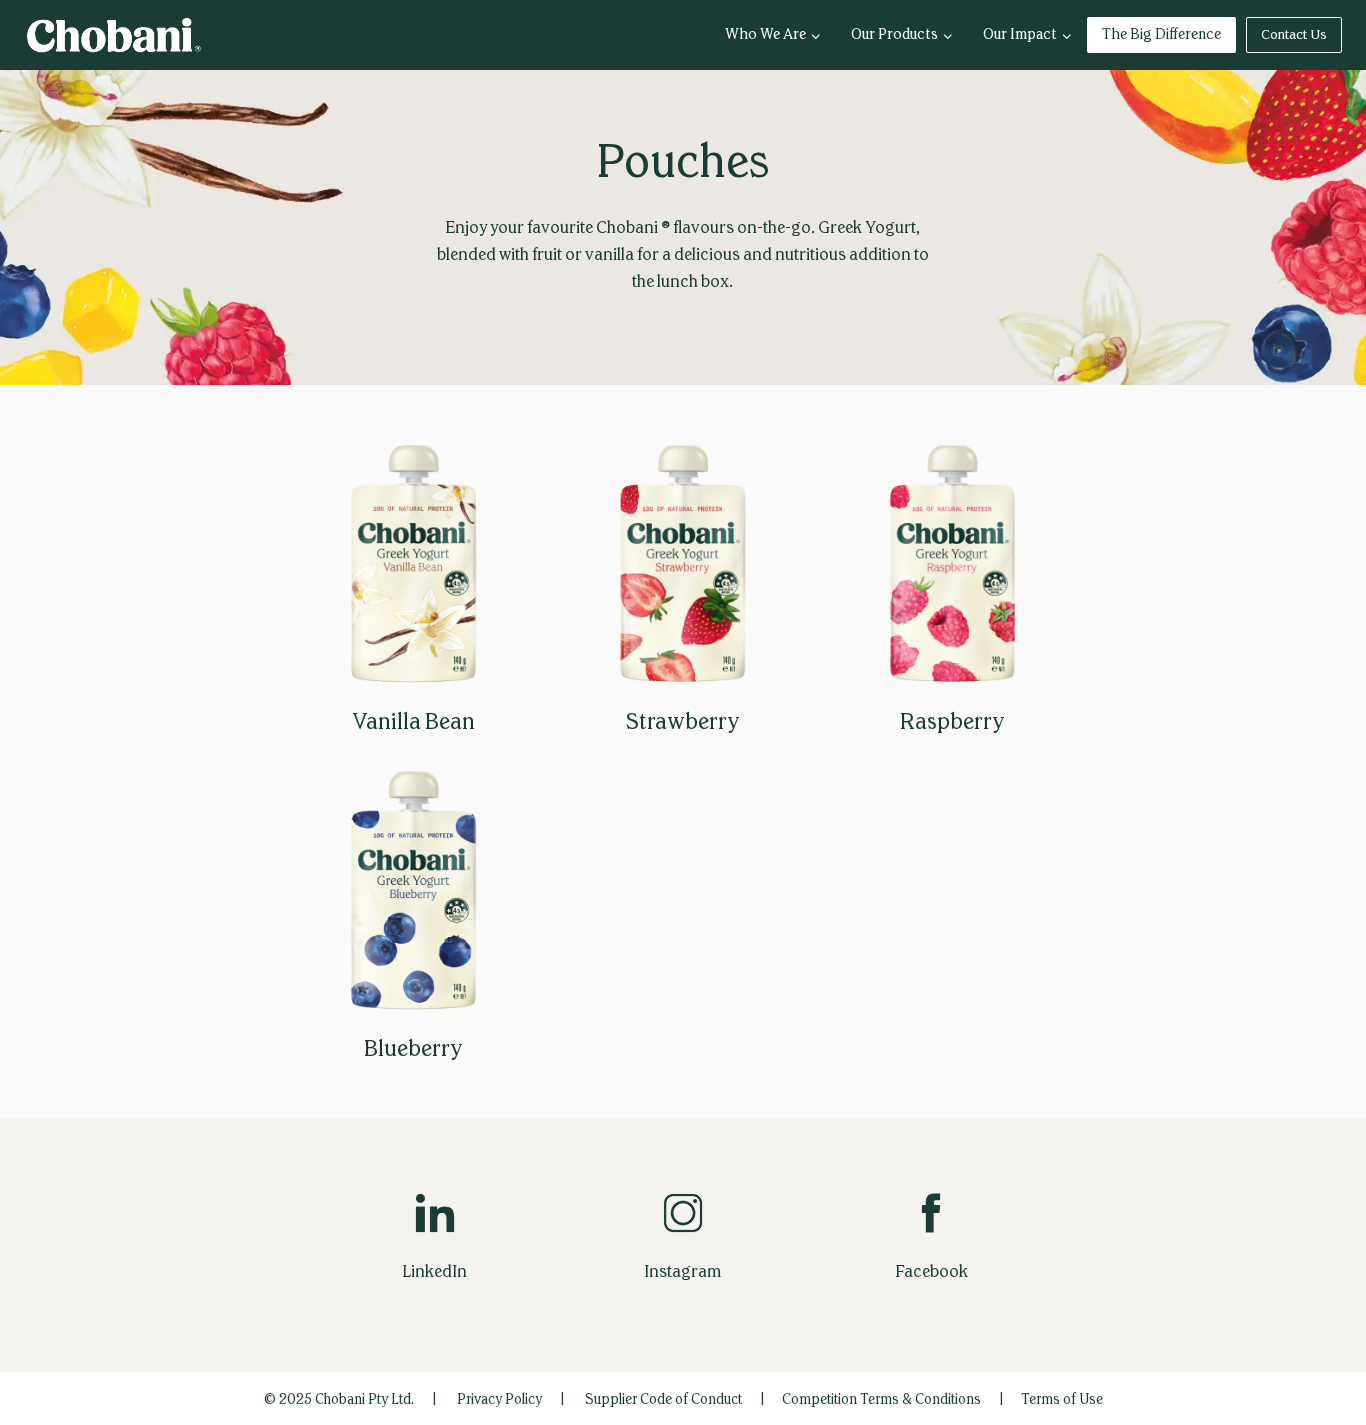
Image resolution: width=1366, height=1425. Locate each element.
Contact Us (1294, 35)
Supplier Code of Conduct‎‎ (663, 1399)
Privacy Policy (499, 1399)
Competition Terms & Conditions (881, 1399)
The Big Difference (1161, 34)
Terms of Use (1062, 1399)
